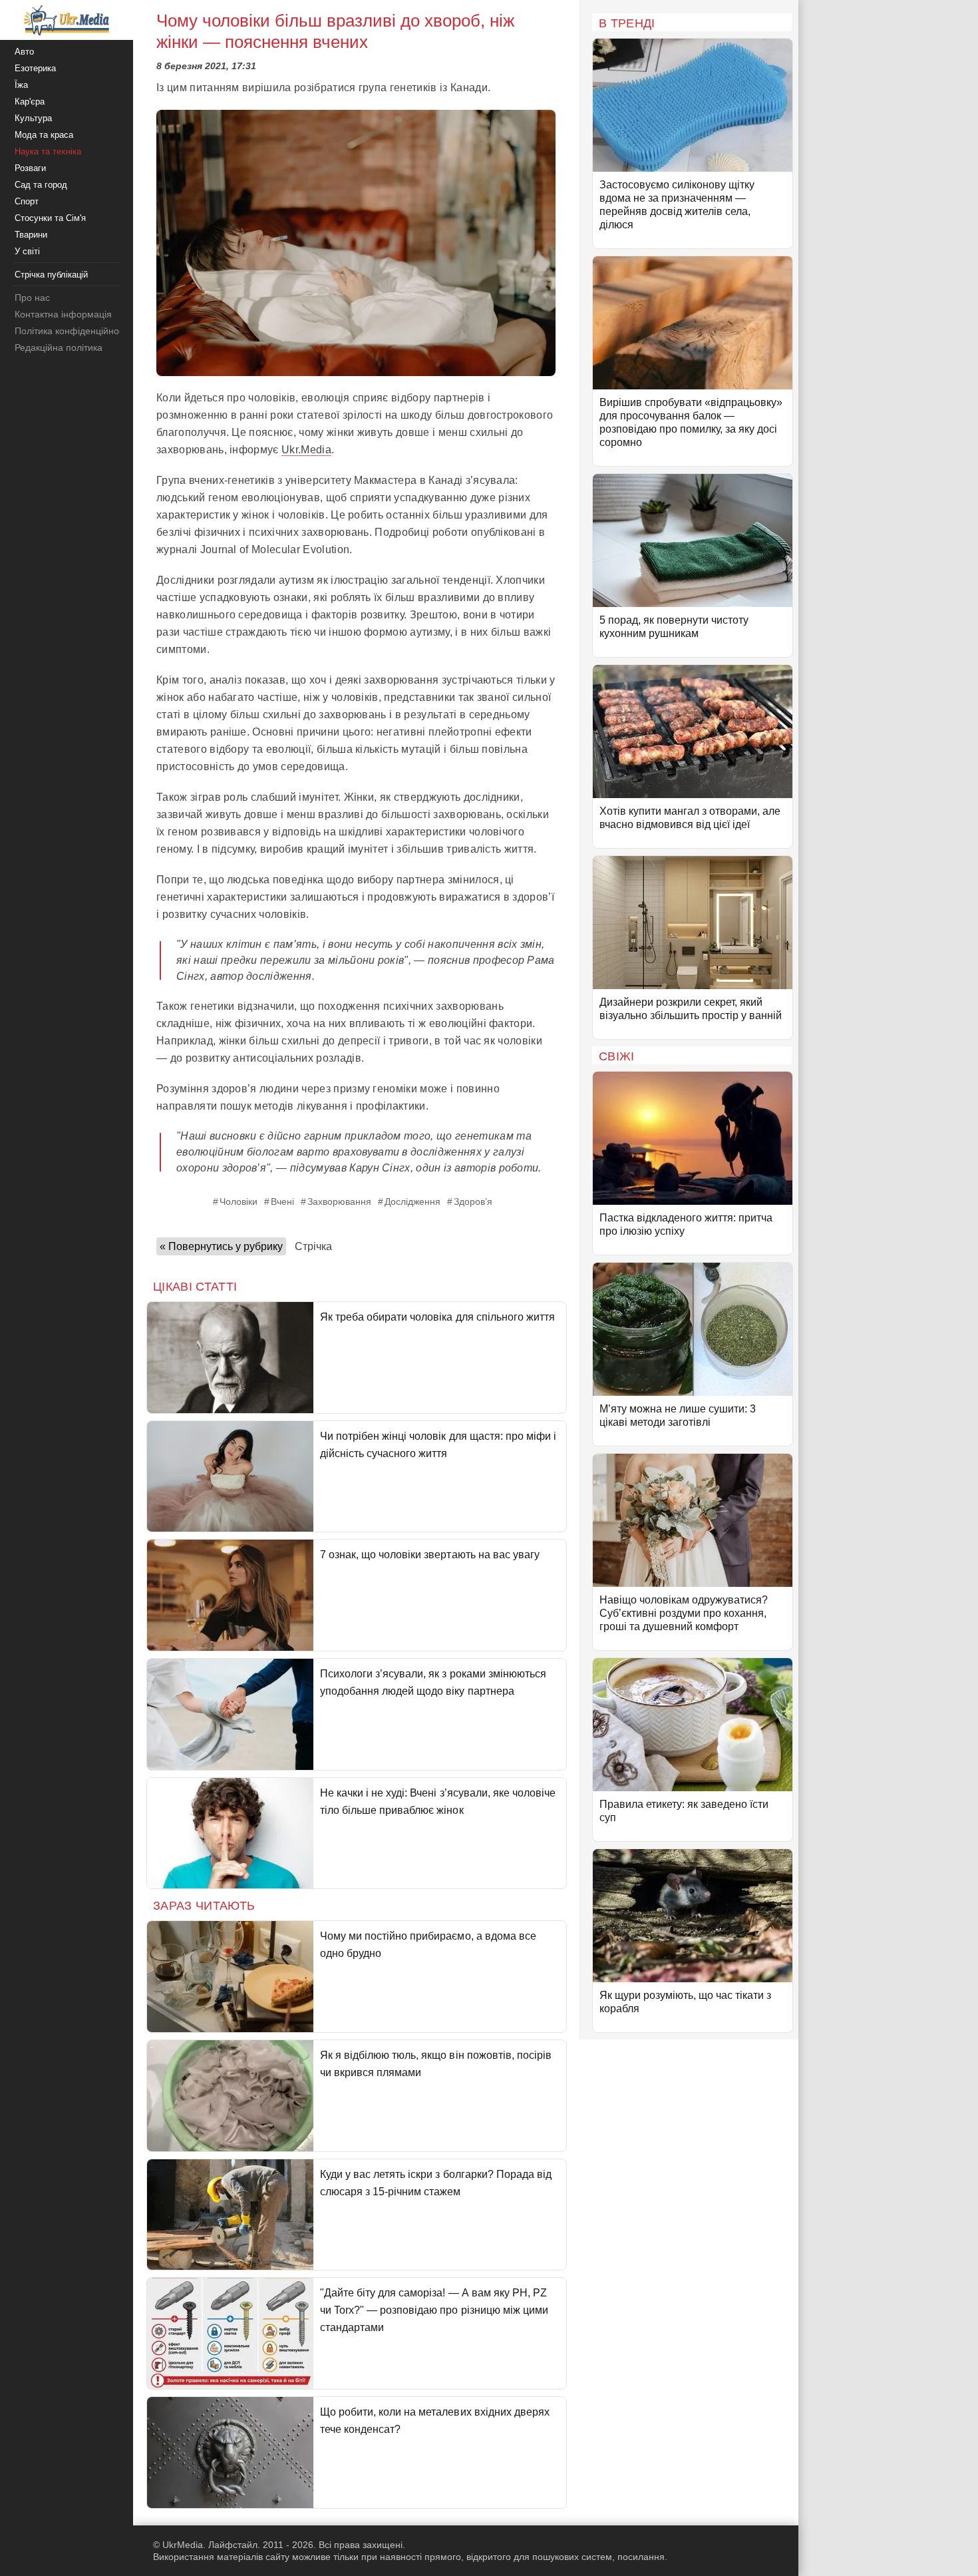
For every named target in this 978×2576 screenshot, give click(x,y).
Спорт (27, 201)
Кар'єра (30, 102)
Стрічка (313, 1246)
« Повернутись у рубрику (221, 1246)
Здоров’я (473, 1201)
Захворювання (339, 1201)
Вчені (282, 1201)
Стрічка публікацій (51, 275)
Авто (24, 52)
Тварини (31, 235)
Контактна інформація (63, 314)
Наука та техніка (48, 151)
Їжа (21, 85)
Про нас (32, 298)
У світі (27, 251)
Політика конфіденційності (72, 331)
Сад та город (41, 185)
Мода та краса (44, 135)
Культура (33, 118)
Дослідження (412, 1201)
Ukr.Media (306, 450)
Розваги (30, 168)
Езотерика (35, 68)
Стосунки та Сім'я (50, 218)
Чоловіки (239, 1201)
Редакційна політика (59, 347)
